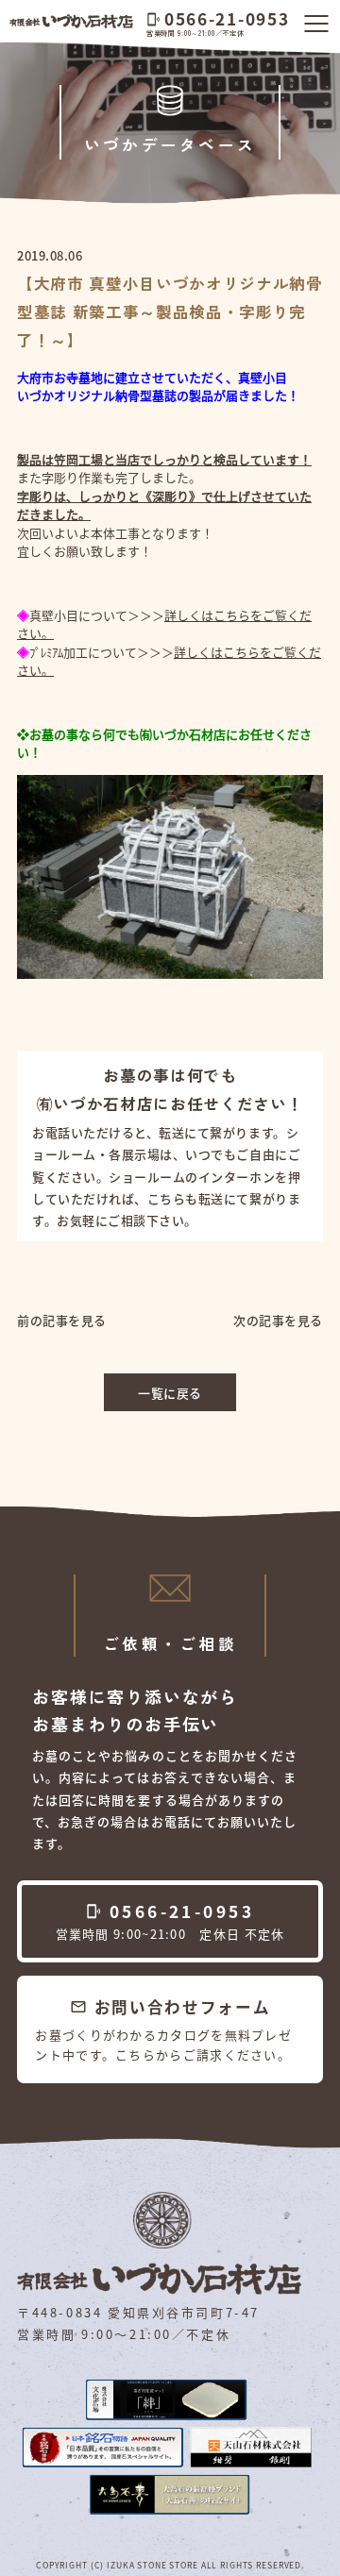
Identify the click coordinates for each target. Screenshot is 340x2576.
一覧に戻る (170, 1393)
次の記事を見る (278, 1320)
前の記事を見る (62, 1320)
